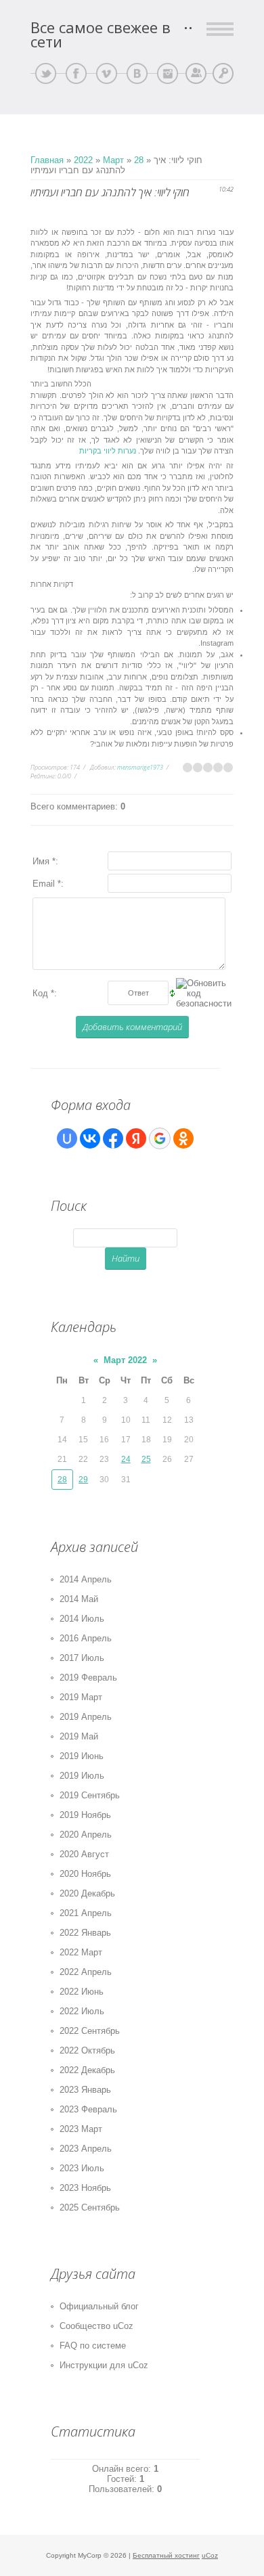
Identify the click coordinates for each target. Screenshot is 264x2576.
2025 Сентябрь (90, 2207)
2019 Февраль (88, 1678)
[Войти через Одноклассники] (183, 1138)
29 (83, 1480)
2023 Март (81, 2129)
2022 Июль (82, 2011)
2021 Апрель (86, 1913)
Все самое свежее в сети (101, 35)
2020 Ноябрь (85, 1874)
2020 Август (84, 1854)
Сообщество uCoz (96, 2326)
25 (146, 1459)
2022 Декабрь (87, 2070)
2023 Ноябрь (85, 2188)
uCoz (210, 2555)
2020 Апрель (86, 1835)
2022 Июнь (82, 1992)
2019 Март (81, 1697)
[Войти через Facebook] (113, 1138)
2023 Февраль (88, 2109)
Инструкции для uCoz (104, 2365)
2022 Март (81, 1952)
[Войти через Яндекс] (136, 1138)
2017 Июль (82, 1658)
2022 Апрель (86, 1972)
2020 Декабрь (87, 1893)
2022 (83, 160)
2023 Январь (85, 2090)
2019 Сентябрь (90, 1795)
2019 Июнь (82, 1756)
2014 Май (79, 1599)
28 (139, 160)
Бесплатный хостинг (166, 2555)
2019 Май (79, 1736)
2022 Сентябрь (90, 2031)
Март (113, 160)
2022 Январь (85, 1933)
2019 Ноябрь (85, 1815)
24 (126, 1459)
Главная (47, 160)
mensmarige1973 (140, 767)
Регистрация (196, 73)
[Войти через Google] (160, 1138)
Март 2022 (125, 1360)
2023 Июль (82, 2168)
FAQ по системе (93, 2346)
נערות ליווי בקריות (108, 451)
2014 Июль (82, 1619)
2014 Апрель (86, 1579)
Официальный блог (99, 2306)
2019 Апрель (86, 1717)
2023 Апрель (86, 2149)
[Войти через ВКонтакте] (90, 1138)
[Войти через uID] (67, 1138)
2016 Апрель (86, 1638)
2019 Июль (82, 1776)
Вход (223, 73)
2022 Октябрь (87, 2050)
